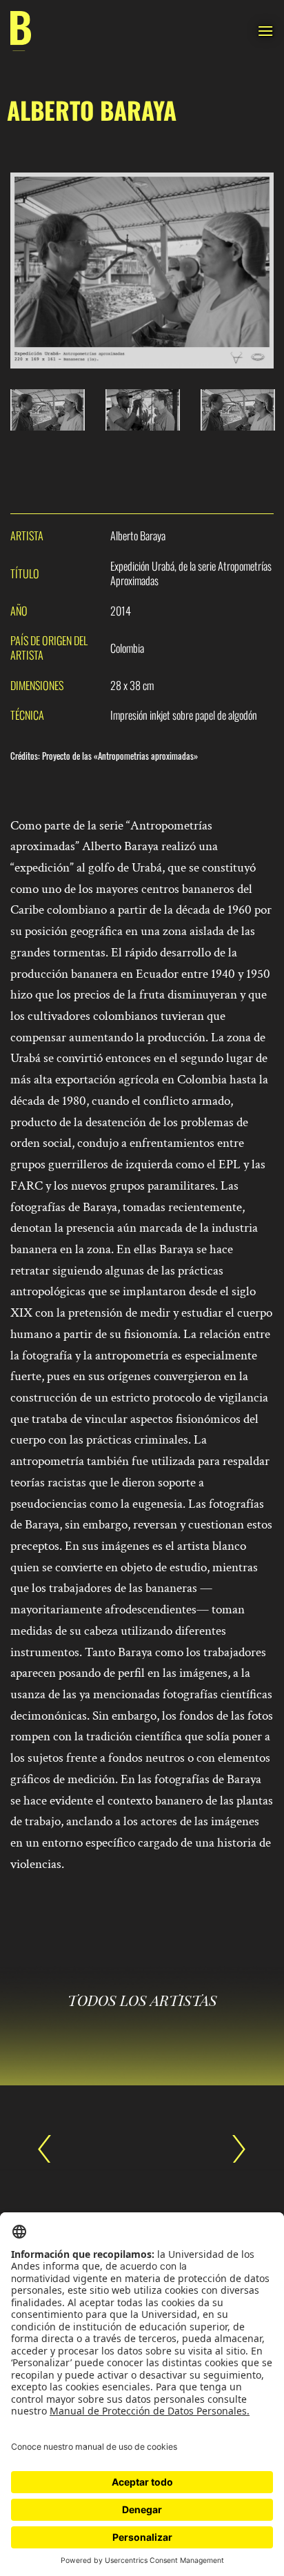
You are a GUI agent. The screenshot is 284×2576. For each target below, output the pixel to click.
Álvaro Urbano (232, 2149)
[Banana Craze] (21, 31)
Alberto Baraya (52, 2149)
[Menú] (265, 31)
